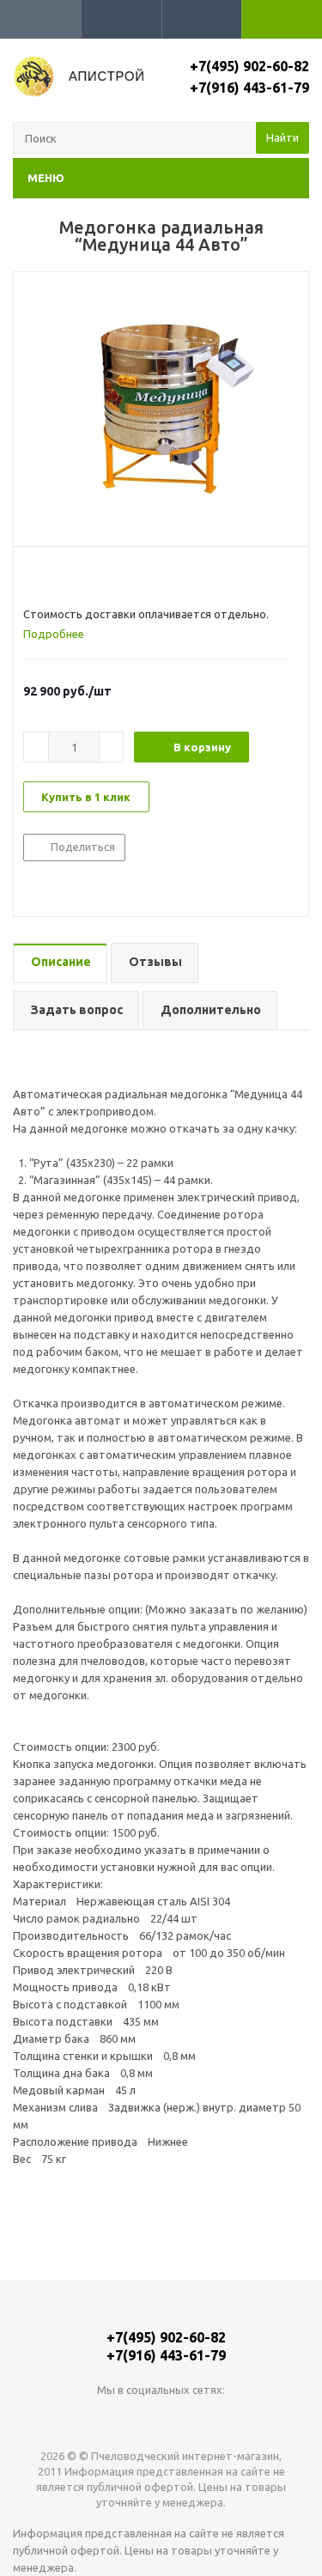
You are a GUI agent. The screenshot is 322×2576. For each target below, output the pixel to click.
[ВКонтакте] (126, 2418)
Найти (283, 137)
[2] (48, 576)
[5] (97, 576)
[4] (80, 576)
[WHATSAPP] (161, 2418)
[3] (64, 576)
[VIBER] (196, 2418)
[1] (31, 576)
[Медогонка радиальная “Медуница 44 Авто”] (161, 405)
